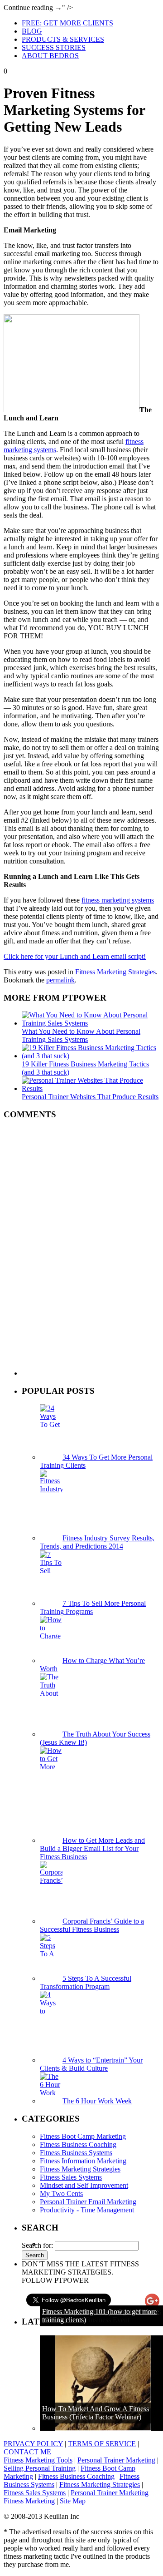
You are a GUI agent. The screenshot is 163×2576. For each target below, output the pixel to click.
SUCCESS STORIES (54, 47)
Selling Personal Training (40, 2468)
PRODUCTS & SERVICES (63, 39)
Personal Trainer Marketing (116, 2460)
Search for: (37, 2245)
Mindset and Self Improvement (84, 2185)
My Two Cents (61, 2194)
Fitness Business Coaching (78, 2144)
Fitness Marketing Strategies (115, 972)
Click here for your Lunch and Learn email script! (75, 956)
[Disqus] (81, 1247)
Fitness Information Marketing (83, 2161)
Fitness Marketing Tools (38, 2460)
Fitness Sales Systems (71, 2177)
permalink (60, 980)
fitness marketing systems (118, 900)
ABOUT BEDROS (50, 56)
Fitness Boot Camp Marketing (83, 2136)
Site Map (73, 2501)
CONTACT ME (27, 2452)
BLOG (32, 31)
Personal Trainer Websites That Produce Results (90, 1097)
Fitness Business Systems (76, 2153)
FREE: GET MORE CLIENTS (67, 23)
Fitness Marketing (29, 2501)
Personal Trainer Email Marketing (88, 2202)
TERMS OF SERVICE (102, 2444)
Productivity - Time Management (87, 2210)
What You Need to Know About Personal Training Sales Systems (81, 1035)
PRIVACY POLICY (33, 2444)
